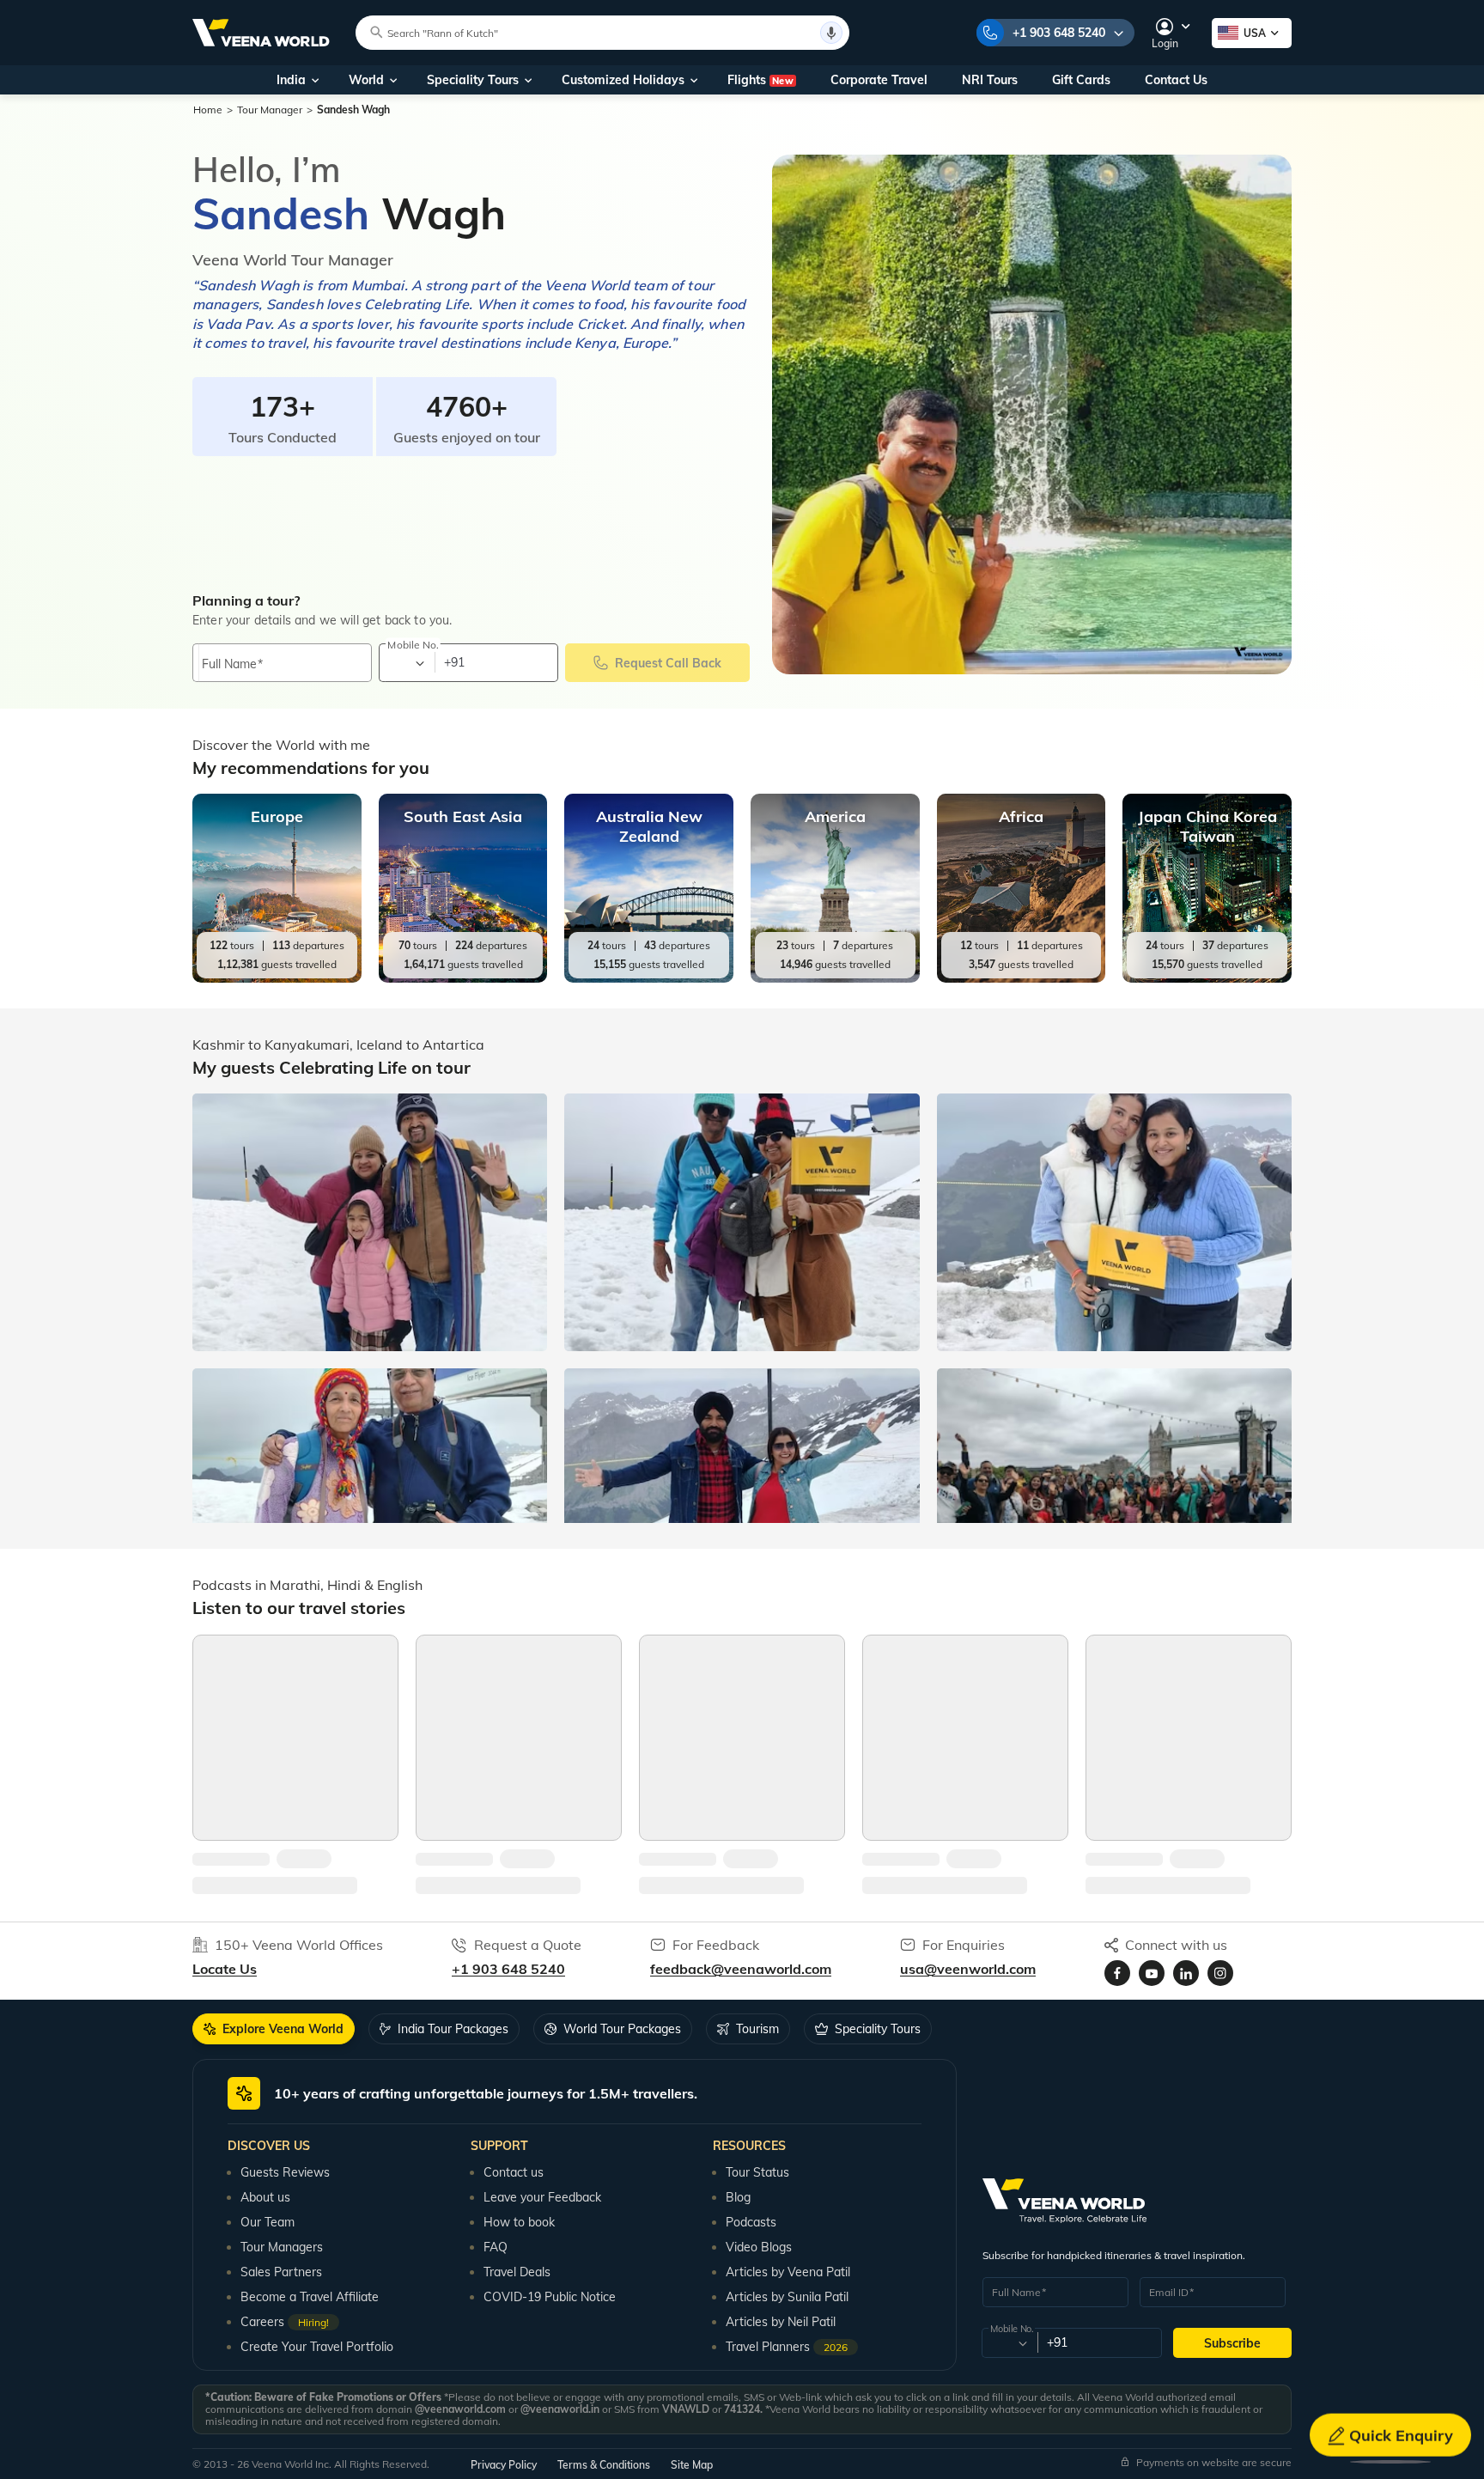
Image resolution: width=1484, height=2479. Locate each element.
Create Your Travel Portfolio (317, 2347)
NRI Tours (990, 80)
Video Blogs (759, 2247)
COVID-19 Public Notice (550, 2297)
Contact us (514, 2172)
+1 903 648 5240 (1059, 33)
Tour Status (757, 2172)
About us (265, 2197)
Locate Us (225, 1969)
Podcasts (751, 2222)
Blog (738, 2197)
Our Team (268, 2222)
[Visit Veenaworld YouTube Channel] (1152, 1973)
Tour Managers (282, 2247)
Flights (760, 80)
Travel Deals (517, 2272)
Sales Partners (281, 2272)
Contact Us (1176, 80)
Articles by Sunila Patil (787, 2297)
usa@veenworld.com (968, 1969)
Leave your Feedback (542, 2197)
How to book (519, 2222)
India (291, 80)
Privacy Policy (504, 2465)
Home (208, 110)
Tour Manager (270, 110)
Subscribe (1232, 2343)
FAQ (496, 2247)
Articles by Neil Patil (781, 2322)
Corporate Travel (879, 80)
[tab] (274, 2029)
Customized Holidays (623, 80)
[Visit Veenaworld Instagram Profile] (1220, 1973)
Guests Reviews (285, 2172)
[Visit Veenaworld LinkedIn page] (1186, 1973)
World (366, 80)
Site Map (692, 2465)
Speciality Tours (473, 80)
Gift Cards (1081, 80)
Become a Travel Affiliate (310, 2297)
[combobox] (406, 663)
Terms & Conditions (604, 2465)
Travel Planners (787, 2347)
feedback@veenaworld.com (741, 1969)
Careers (285, 2322)
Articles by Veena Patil (788, 2272)
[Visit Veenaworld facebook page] (1117, 1973)
